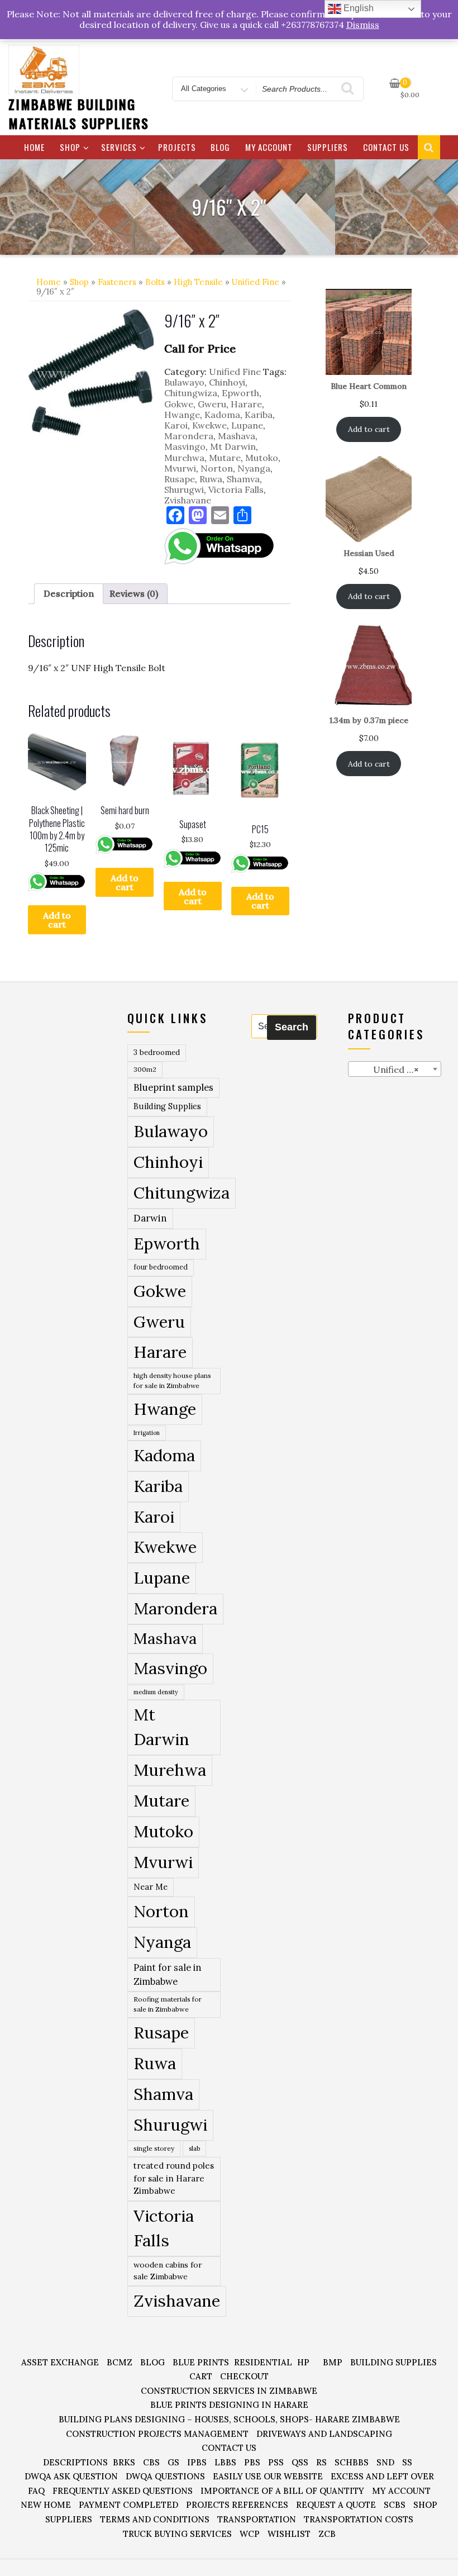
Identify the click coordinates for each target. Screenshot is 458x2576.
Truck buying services (177, 2534)
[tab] (69, 594)
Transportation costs (359, 2519)
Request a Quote (336, 2505)
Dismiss (363, 25)
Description (69, 593)
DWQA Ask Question (71, 2476)
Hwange (182, 415)
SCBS (395, 2505)
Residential (263, 2362)
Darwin (150, 1218)
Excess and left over (382, 2476)
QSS (300, 2462)
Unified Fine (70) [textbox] (397, 1070)
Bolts (155, 282)
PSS (276, 2462)
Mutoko (262, 458)
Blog (220, 147)
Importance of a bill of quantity (282, 2491)
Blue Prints (201, 2362)
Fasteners (117, 282)
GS (173, 2462)
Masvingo (185, 446)
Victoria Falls (236, 489)
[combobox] (395, 1069)
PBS (252, 2462)
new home (46, 2505)
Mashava (237, 436)
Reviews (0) (134, 593)
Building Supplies (167, 1106)
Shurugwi (184, 489)
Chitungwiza (191, 393)
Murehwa (184, 458)
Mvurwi (180, 468)
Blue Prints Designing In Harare (229, 2405)
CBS (151, 2462)
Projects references (237, 2505)
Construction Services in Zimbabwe (229, 2391)
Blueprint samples (173, 1087)
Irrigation (147, 1433)
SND (385, 2462)
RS (321, 2462)
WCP (250, 2534)
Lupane (247, 425)
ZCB (327, 2534)
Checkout (244, 2376)
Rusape (180, 479)
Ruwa (211, 479)
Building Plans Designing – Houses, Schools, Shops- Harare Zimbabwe (229, 2419)
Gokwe (179, 404)
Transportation (257, 2519)
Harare (246, 404)
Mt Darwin (233, 446)
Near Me (151, 1887)
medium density (156, 1692)
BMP (333, 2362)
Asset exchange (60, 2362)
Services (119, 147)
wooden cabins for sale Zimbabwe (168, 2271)
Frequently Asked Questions (123, 2491)
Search (292, 1027)
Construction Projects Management (157, 2434)
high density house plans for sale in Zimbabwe (172, 1380)
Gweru (212, 404)
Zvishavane (188, 500)
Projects (177, 147)
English (357, 8)
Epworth (240, 393)
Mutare (225, 458)
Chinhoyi (227, 382)
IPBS (197, 2462)
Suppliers (328, 147)
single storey (154, 2148)
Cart (201, 2376)
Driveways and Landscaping (324, 2434)
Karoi (176, 425)
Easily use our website (268, 2476)
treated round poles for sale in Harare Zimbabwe (174, 2178)
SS (407, 2462)
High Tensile (198, 282)
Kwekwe (209, 425)
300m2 (145, 1069)
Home (34, 147)
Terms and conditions (155, 2519)
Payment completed (128, 2505)
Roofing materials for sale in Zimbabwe (168, 2004)
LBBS (225, 2462)
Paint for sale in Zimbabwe (167, 1974)
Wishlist (289, 2534)
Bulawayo (184, 382)
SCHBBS (352, 2462)
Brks (124, 2462)
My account (269, 147)
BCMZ (120, 2362)
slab (194, 2148)
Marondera (189, 436)
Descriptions (75, 2462)
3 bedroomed (157, 1052)
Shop (70, 147)
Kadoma (222, 415)
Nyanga (254, 468)
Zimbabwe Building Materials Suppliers (78, 113)
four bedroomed (161, 1267)
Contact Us (386, 147)
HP (303, 2362)
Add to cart (57, 920)
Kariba (259, 415)
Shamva (243, 479)
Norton (217, 468)
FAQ (36, 2491)
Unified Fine (256, 282)
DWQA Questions (165, 2476)
